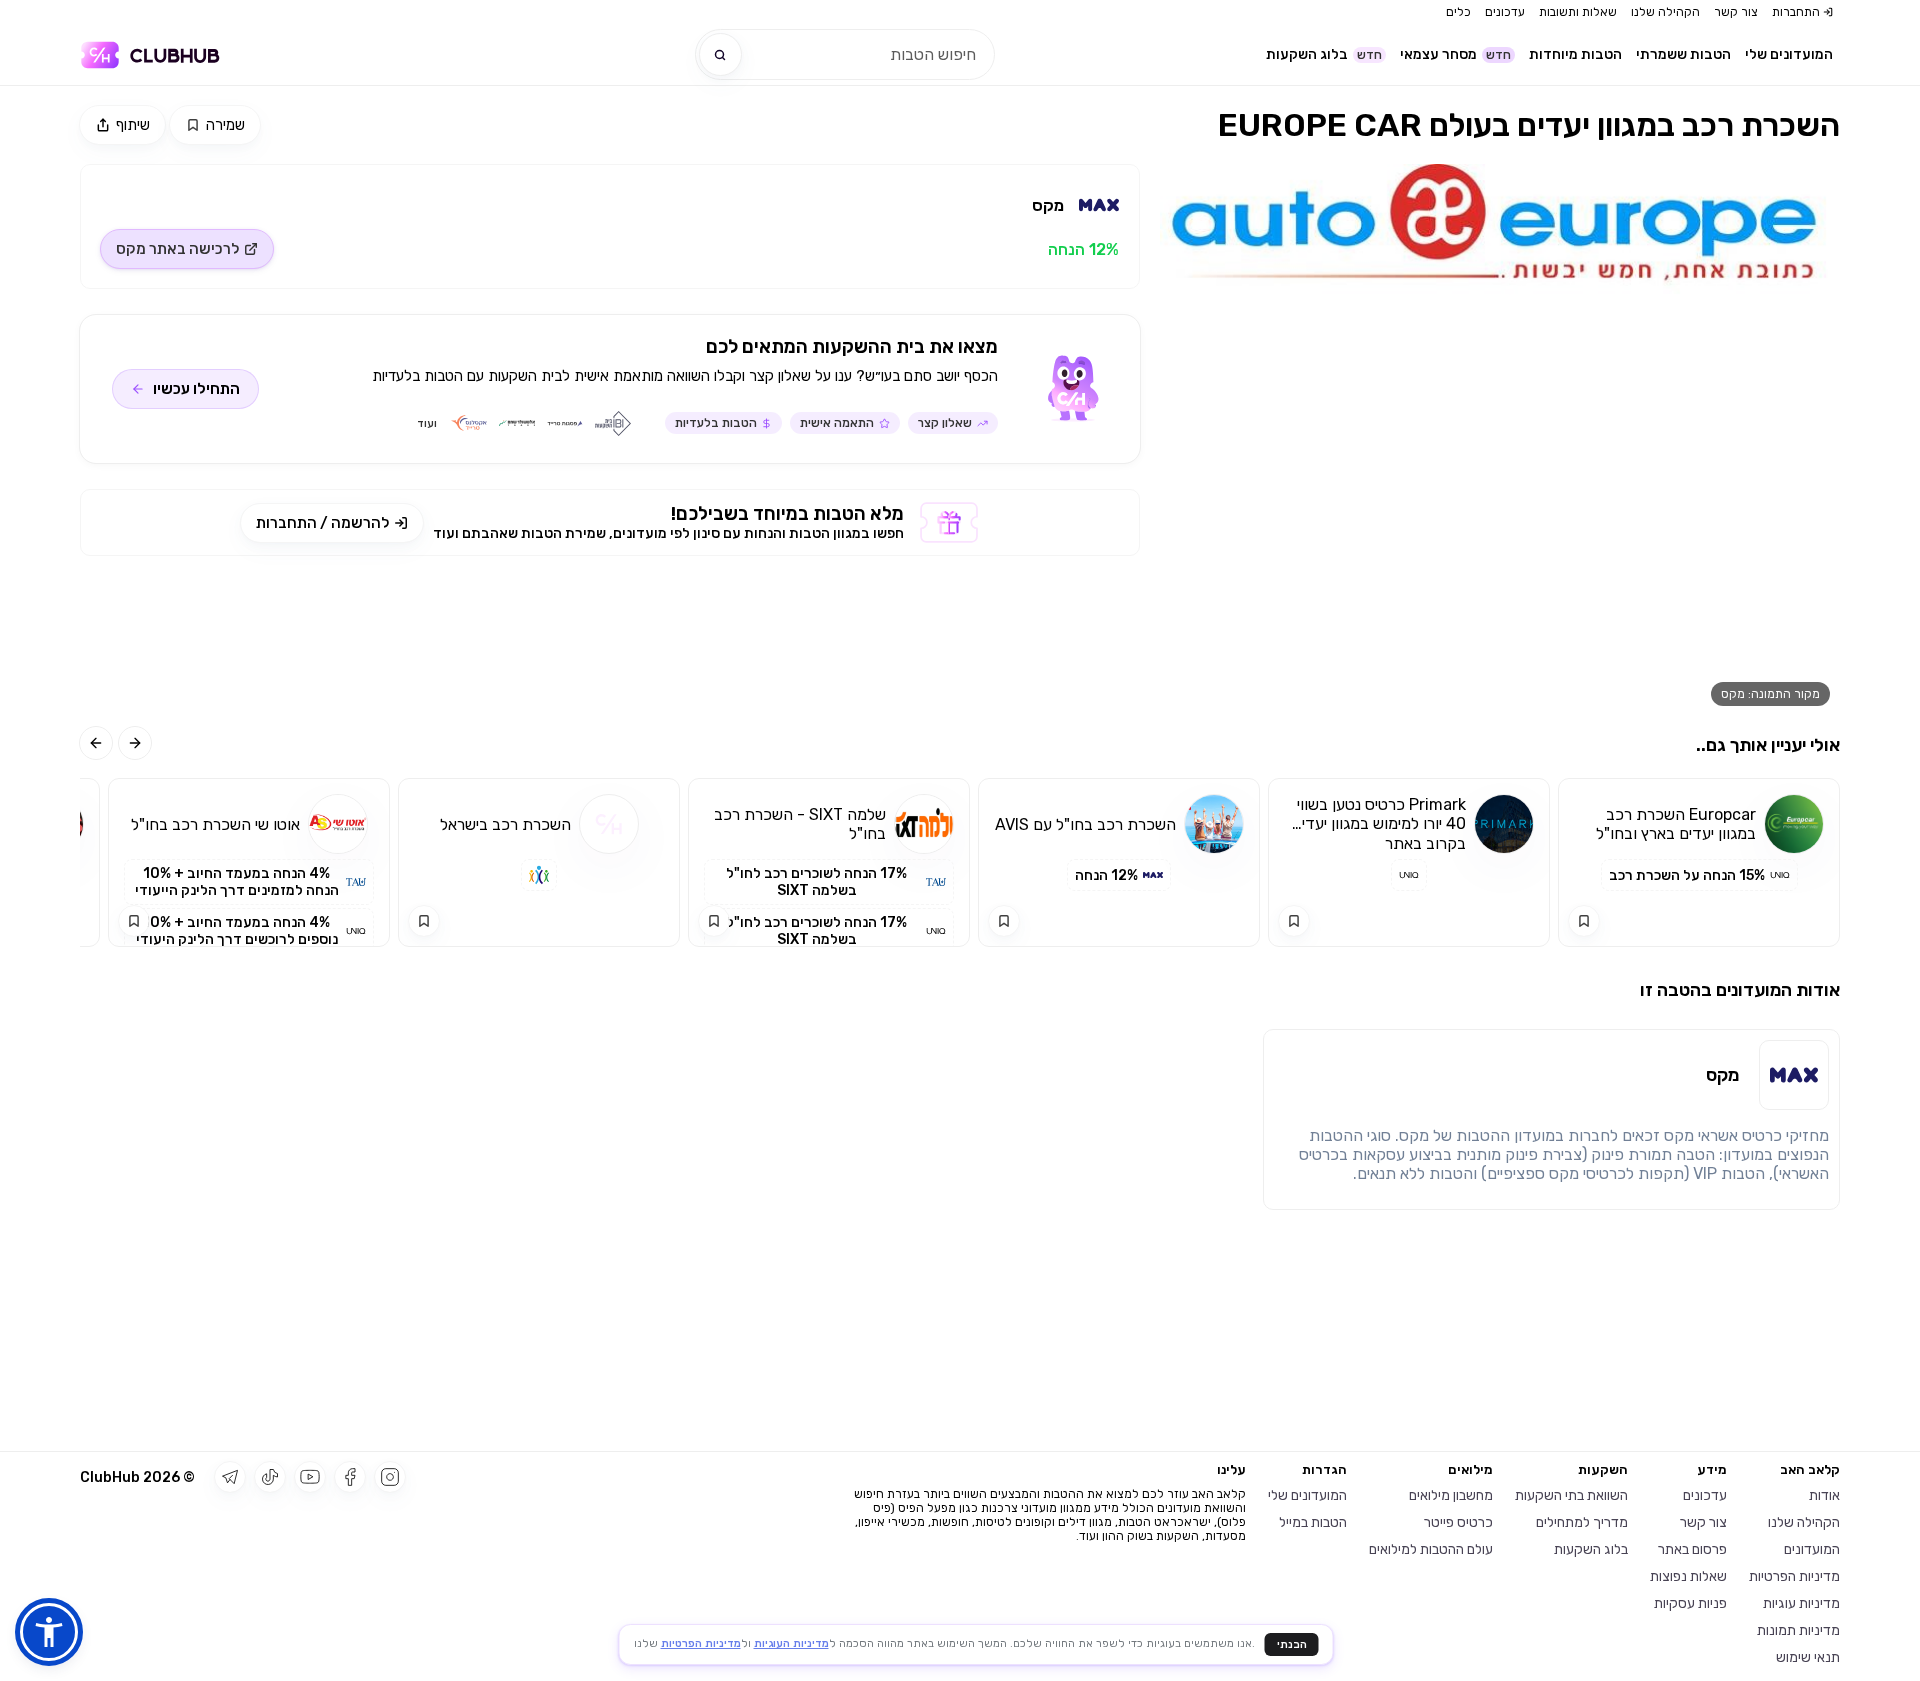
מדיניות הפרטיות (1794, 1576)
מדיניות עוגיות (1801, 1603)
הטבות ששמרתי (1683, 54)
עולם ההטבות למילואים (1431, 1549)
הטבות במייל (1313, 1522)
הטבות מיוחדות (1575, 54)
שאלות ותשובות (1578, 12)
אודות (1824, 1495)
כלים (1458, 12)
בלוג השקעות (1324, 54)
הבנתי (1292, 1644)
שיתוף (133, 125)
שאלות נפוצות (1688, 1576)
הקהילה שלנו (1665, 12)
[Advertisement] (610, 641)
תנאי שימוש (1808, 1657)
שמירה (225, 125)
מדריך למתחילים (1582, 1522)
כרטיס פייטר (1458, 1522)
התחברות (1796, 12)
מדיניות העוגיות (791, 1643)
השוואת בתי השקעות (1571, 1495)
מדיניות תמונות (1798, 1630)
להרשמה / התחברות (322, 523)
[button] (49, 1632)
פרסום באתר (1692, 1549)
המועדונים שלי (1789, 54)
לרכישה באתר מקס (177, 249)
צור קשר (1736, 12)
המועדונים (1812, 1549)
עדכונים (1505, 12)
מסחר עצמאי (1455, 54)
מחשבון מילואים (1451, 1495)
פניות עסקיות (1690, 1603)
